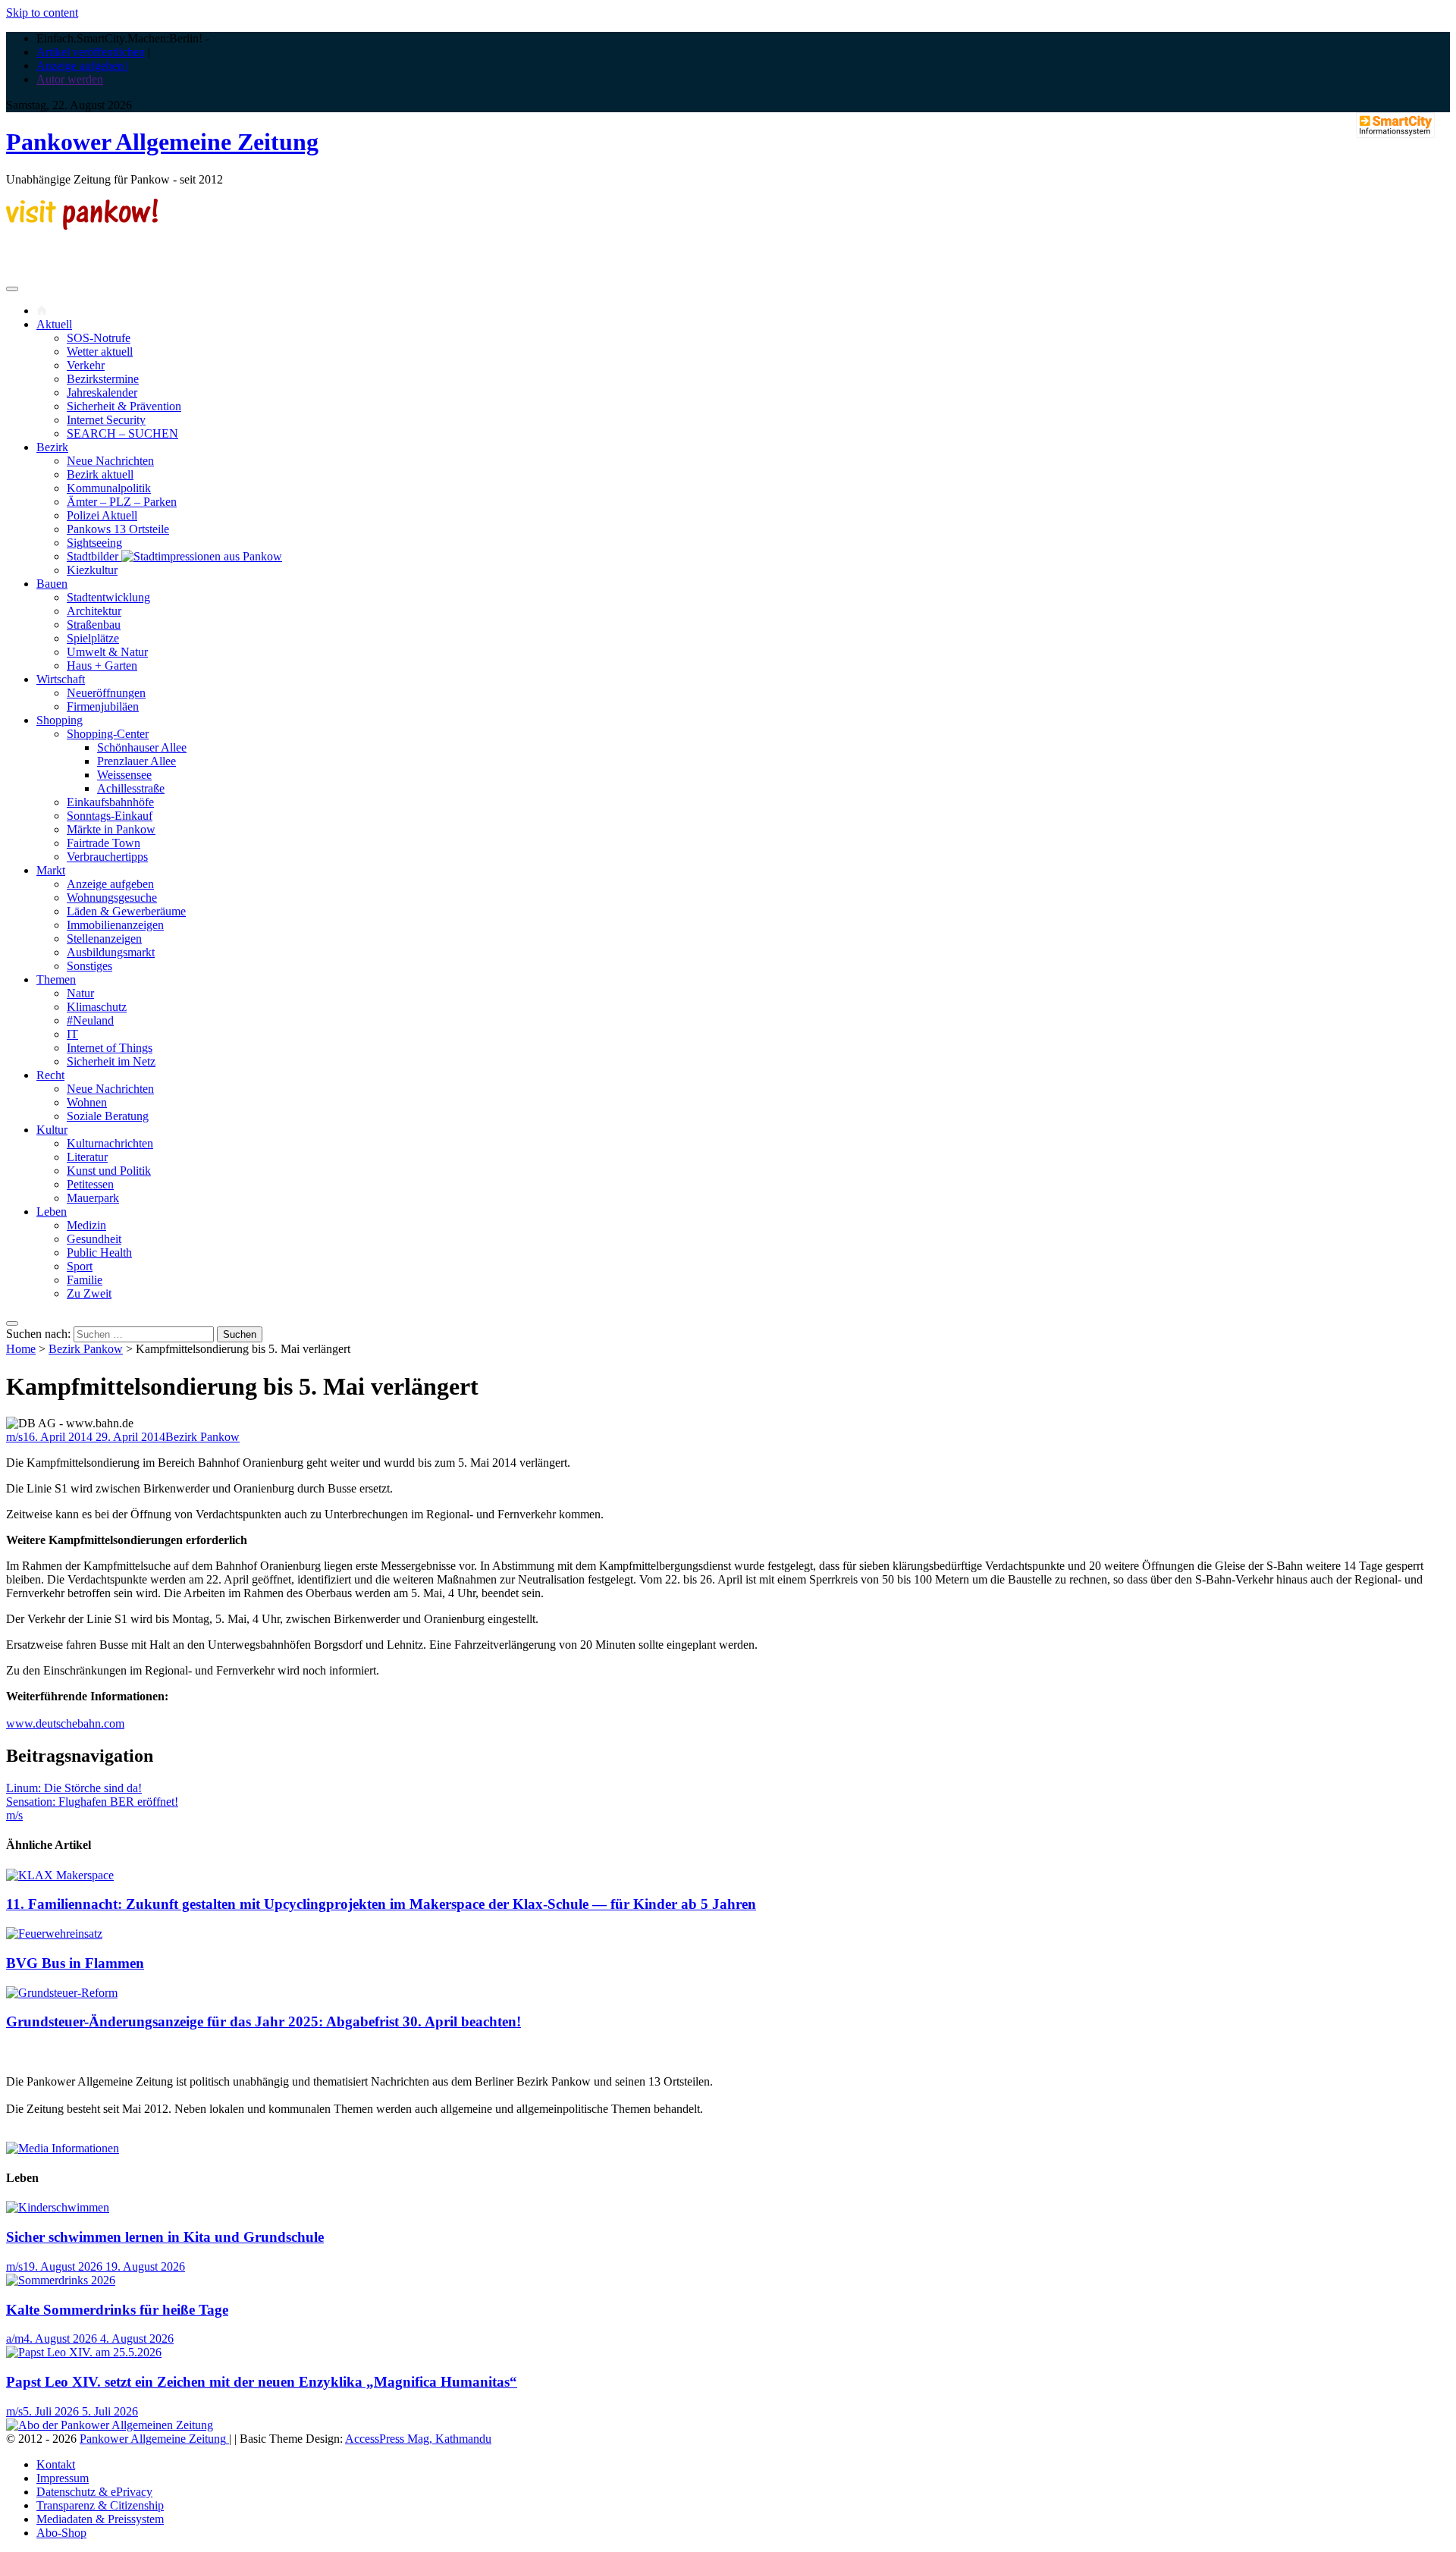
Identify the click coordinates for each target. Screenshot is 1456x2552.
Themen (56, 979)
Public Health (99, 1252)
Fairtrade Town (104, 843)
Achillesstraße (131, 788)
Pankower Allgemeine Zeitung (162, 142)
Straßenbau (94, 625)
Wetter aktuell (100, 352)
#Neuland (90, 1020)
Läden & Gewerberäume (126, 911)
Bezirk (52, 447)
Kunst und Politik (109, 1171)
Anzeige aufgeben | (83, 66)
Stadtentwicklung (108, 597)
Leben (52, 1212)
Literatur (87, 1157)
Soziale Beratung (108, 1116)
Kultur (52, 1130)
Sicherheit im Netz (111, 1061)
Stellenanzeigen (104, 939)
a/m (15, 2339)
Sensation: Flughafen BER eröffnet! (92, 1802)
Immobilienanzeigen (115, 925)
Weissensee (124, 775)
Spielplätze (93, 638)
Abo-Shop (61, 2533)
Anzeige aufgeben (110, 884)
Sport (80, 1266)
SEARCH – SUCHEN (122, 433)
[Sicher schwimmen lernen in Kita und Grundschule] (58, 2207)
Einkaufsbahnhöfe (110, 802)
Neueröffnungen (106, 693)
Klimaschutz (97, 1007)
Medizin (86, 1225)
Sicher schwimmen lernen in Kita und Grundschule (165, 2237)
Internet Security (106, 420)
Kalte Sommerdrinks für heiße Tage (117, 2310)
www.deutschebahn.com (65, 1723)
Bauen (52, 584)
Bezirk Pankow (86, 1349)
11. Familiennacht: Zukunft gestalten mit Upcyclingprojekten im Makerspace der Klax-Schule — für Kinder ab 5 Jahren (381, 1904)
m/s (14, 1437)
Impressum (63, 2478)
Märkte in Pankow (111, 829)
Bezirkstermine (103, 379)
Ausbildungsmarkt (111, 952)
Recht (50, 1075)
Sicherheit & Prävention (124, 406)
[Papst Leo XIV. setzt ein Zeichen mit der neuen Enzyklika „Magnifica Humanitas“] (84, 2352)
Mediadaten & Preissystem (100, 2519)
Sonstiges (89, 966)
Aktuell (54, 324)
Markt (51, 870)
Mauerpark (93, 1198)
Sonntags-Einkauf (110, 816)
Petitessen (90, 1184)
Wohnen (87, 1102)
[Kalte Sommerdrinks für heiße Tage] (61, 2280)
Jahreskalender (102, 392)
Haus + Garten (102, 665)
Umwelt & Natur (107, 652)
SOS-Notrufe (99, 338)
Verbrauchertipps (107, 857)
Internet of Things (110, 1048)
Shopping (60, 720)
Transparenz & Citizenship (100, 2505)
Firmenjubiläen (103, 706)
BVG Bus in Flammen (75, 1963)
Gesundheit (94, 1239)
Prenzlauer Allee (136, 761)
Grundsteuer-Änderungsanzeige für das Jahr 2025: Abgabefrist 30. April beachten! (264, 2022)
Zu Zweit (89, 1293)
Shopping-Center (108, 734)
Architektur (94, 611)
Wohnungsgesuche (112, 898)
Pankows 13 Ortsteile (118, 529)
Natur (80, 993)
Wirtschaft (61, 679)
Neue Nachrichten (110, 461)
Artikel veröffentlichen (91, 52)
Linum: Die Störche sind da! (74, 1788)
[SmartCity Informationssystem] (1395, 127)
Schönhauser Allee (142, 747)
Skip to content (42, 13)
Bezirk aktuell (100, 474)
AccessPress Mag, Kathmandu (418, 2439)
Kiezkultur (92, 570)
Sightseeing (94, 543)
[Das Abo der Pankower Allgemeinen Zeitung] (110, 2425)
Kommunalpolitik (109, 488)
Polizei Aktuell (102, 515)
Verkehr (86, 365)
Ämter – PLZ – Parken (122, 502)
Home (21, 1349)
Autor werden (70, 79)
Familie (85, 1280)
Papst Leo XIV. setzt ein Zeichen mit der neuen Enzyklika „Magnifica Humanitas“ (262, 2382)
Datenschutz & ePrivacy (94, 2492)
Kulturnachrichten (110, 1143)
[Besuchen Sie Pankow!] (82, 226)
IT (72, 1034)
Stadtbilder (94, 556)
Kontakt (56, 2464)
